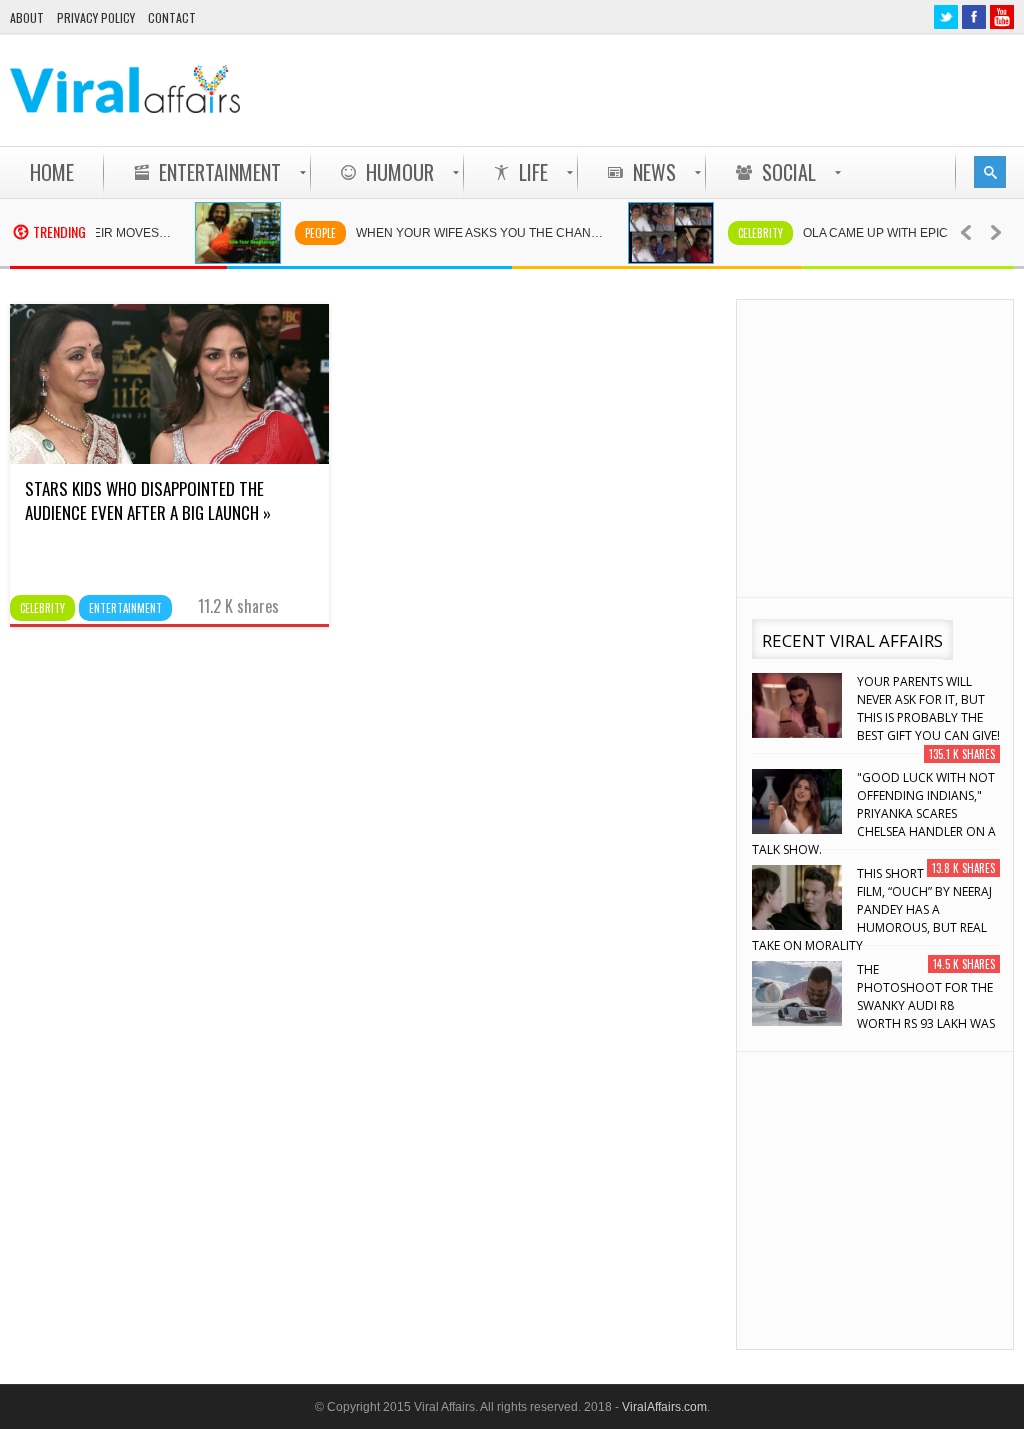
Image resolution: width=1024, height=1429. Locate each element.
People (301, 233)
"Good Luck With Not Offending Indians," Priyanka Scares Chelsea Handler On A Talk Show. (874, 813)
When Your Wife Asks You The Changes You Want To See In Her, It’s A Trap (472, 233)
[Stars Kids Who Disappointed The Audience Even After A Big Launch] (169, 459)
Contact (172, 17)
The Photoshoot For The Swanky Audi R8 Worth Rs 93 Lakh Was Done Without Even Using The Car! (873, 1005)
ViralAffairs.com (664, 1407)
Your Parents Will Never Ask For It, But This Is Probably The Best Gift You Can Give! (928, 708)
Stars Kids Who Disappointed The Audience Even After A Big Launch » (148, 500)
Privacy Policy (96, 17)
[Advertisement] (650, 90)
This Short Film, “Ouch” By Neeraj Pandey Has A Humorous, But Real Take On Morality (872, 909)
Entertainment (125, 608)
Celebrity (741, 233)
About (27, 17)
